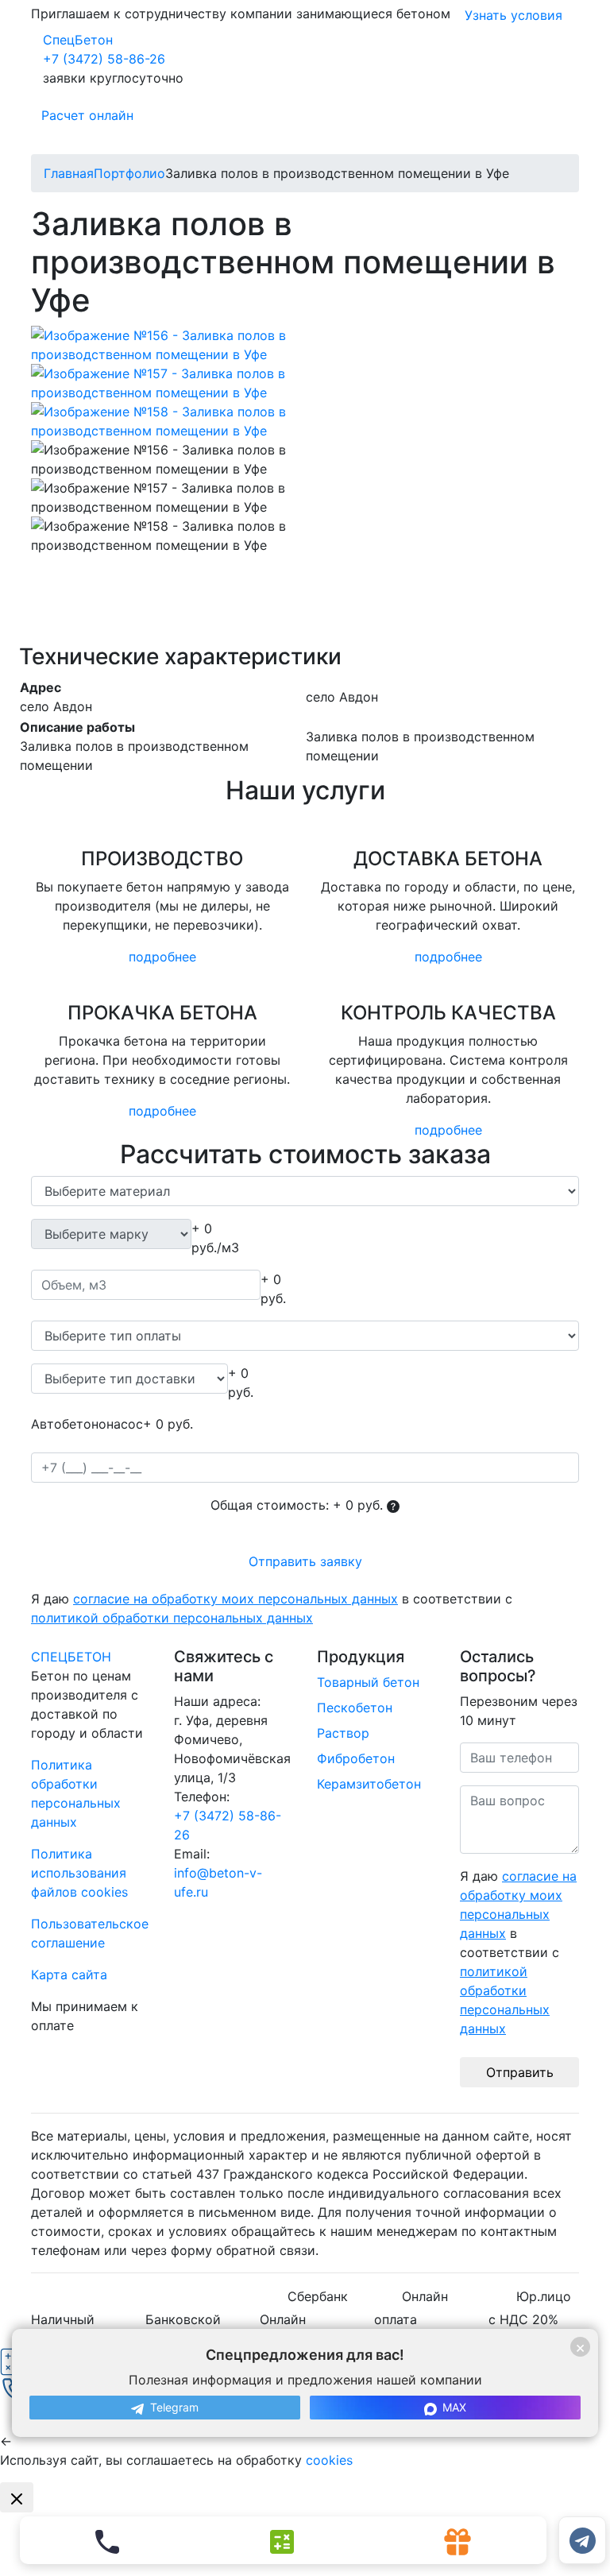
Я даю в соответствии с (272, 1608)
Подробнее (162, 957)
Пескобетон (355, 1708)
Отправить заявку (305, 1561)
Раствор (343, 1733)
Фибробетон (356, 1758)
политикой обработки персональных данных (172, 1618)
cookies (329, 2460)
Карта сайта (69, 1975)
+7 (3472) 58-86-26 (104, 59)
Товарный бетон (368, 1682)
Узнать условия (513, 15)
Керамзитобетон (369, 1784)
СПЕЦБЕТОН (71, 1657)
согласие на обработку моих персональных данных (236, 1599)
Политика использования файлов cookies (79, 1873)
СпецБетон (78, 40)
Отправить (520, 2072)
